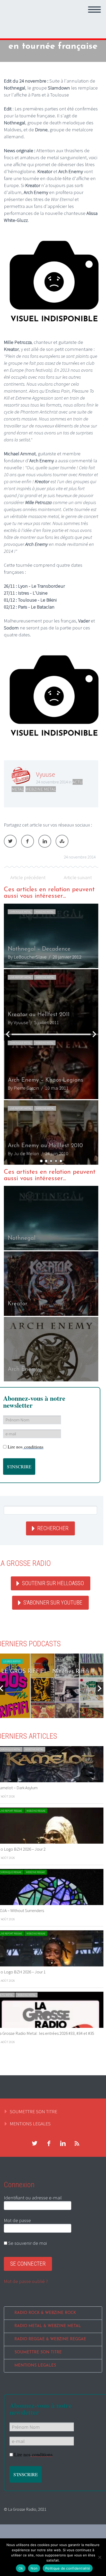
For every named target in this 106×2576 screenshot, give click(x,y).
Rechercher (53, 1528)
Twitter (10, 841)
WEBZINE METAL (41, 789)
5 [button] (61, 1161)
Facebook (28, 841)
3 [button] (51, 1161)
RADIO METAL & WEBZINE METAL (48, 2326)
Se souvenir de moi (27, 2243)
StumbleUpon (62, 841)
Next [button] (94, 1034)
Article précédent (28, 877)
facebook (49, 2143)
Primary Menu (94, 10)
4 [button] (56, 1161)
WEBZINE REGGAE (36, 1811)
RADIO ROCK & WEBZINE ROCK (45, 2313)
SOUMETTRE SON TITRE (34, 2111)
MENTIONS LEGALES (30, 2124)
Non (34, 2568)
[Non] (100, 2557)
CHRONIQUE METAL (20, 912)
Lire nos (26, 1447)
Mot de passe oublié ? (26, 2281)
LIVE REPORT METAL (21, 977)
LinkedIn (45, 841)
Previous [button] (8, 1034)
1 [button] (41, 1161)
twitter (34, 2143)
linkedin (63, 2143)
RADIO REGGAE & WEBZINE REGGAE (50, 2339)
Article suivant (78, 877)
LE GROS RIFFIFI (12, 1661)
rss (77, 2143)
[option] (51, 1034)
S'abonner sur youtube (53, 1603)
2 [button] (46, 1161)
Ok (21, 2568)
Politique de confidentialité (68, 2568)
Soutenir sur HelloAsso (53, 1583)
